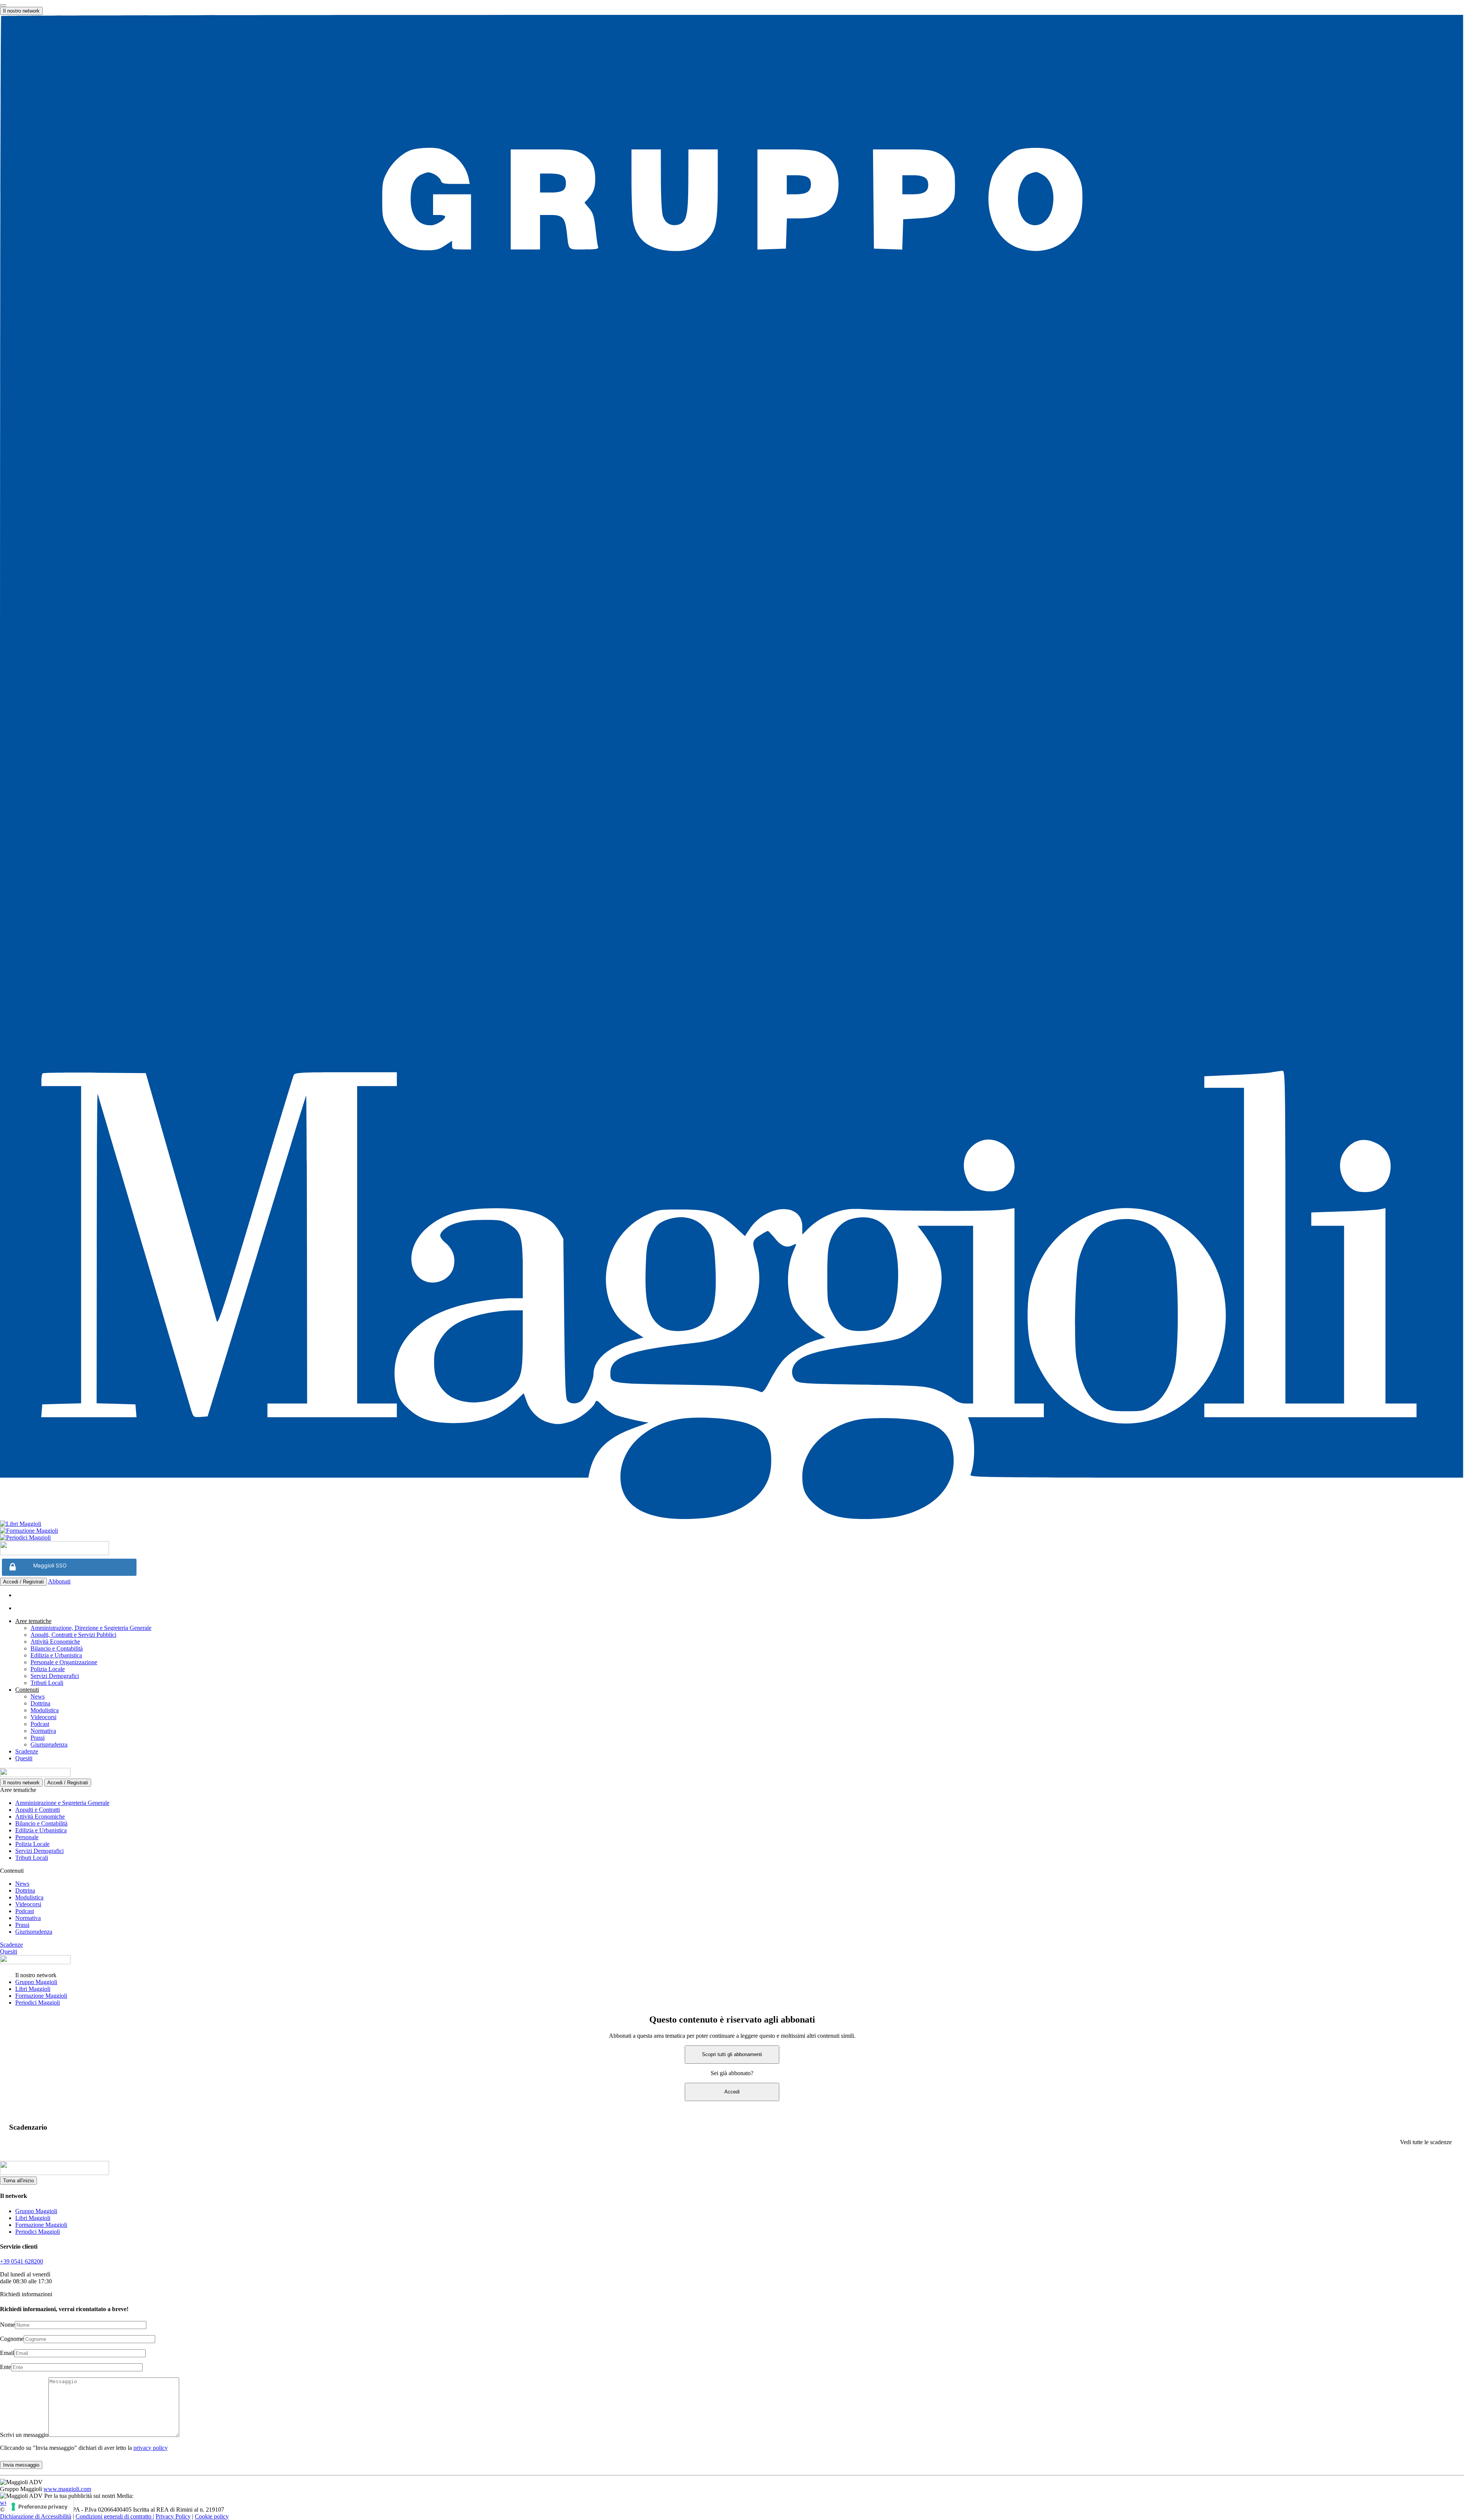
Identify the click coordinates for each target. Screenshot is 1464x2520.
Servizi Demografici (55, 1676)
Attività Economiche (55, 1642)
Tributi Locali (47, 1683)
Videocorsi (43, 1717)
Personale (27, 1837)
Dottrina (40, 1703)
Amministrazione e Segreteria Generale (62, 1803)
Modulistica (45, 1710)
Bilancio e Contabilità (57, 1648)
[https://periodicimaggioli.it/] (732, 1538)
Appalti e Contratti (38, 1810)
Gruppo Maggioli (36, 1982)
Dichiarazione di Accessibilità (36, 2516)
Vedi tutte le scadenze (1426, 2142)
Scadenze (27, 1751)
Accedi (732, 2092)
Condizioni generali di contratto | (115, 2516)
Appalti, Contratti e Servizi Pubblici (73, 1635)
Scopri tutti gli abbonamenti (732, 2054)
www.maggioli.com (67, 2489)
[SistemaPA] (55, 1553)
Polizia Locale (48, 1669)
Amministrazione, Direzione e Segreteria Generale (91, 1628)
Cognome (12, 2339)
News (38, 1696)
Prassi (38, 1738)
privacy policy (151, 2448)
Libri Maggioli (33, 1989)
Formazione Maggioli (41, 1996)
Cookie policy (212, 2516)
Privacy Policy (173, 2516)
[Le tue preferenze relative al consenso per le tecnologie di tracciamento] (40, 2507)
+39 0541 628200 (22, 2261)
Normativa (43, 1731)
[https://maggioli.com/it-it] (732, 768)
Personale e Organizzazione (64, 1662)
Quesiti (24, 1758)
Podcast (40, 1724)
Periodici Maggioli (38, 2003)
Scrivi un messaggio (24, 2435)
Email (7, 2353)
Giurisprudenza (49, 1744)
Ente (6, 2367)
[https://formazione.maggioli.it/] (732, 1531)
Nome (7, 2325)
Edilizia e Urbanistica (56, 1655)
